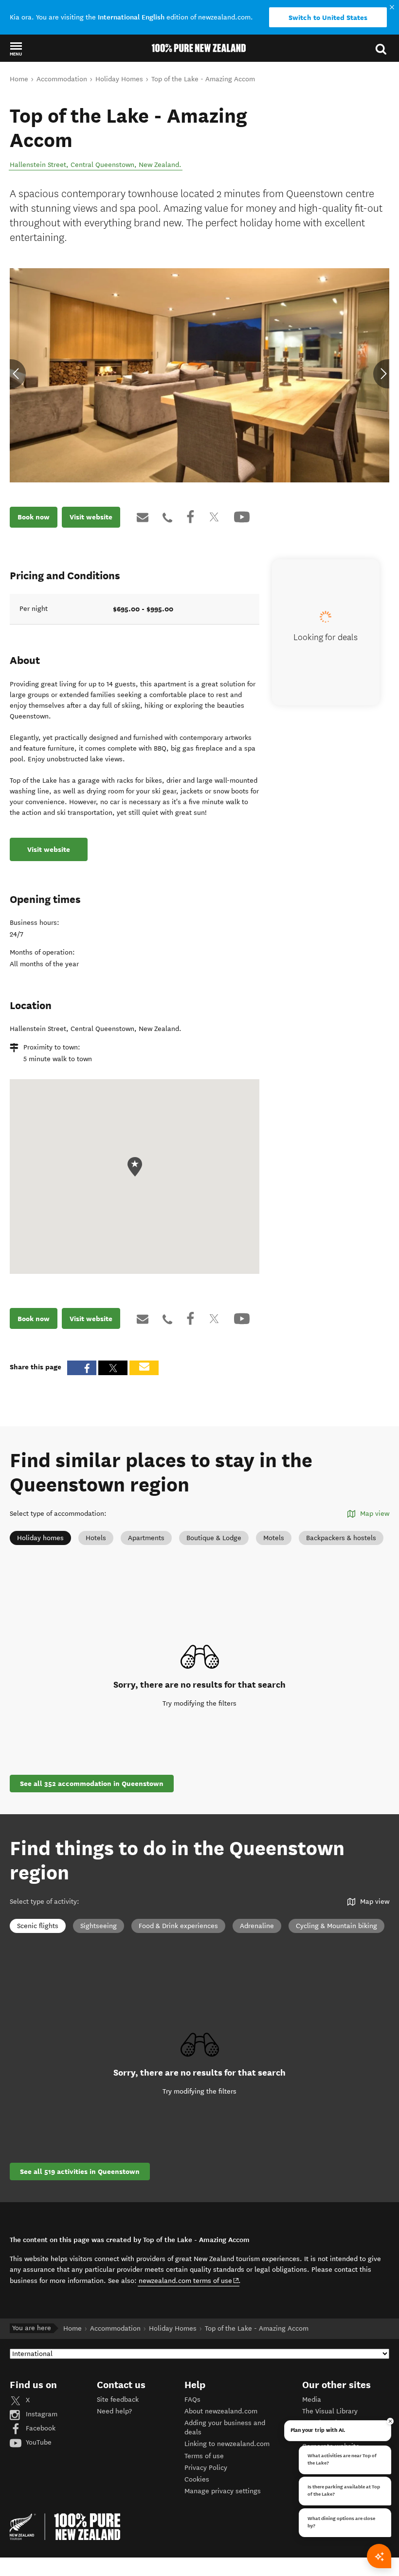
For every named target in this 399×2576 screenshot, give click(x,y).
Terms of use (204, 2456)
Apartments (146, 1538)
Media (312, 2400)
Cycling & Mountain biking (336, 1926)
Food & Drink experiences (178, 1926)
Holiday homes (40, 1538)
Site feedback (118, 2400)
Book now (34, 517)
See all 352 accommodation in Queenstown (92, 1784)
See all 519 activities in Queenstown (80, 2171)
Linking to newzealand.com (227, 2444)
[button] (16, 49)
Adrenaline (257, 1926)
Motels (274, 1538)
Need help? (114, 2411)
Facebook (40, 2428)
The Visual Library (330, 2411)
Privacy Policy (206, 2468)
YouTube (38, 2442)
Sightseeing (99, 1926)
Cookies (197, 2479)
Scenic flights (38, 1926)
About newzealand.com (221, 2411)
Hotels (96, 1538)
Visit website (91, 517)
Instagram (41, 2414)
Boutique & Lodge (214, 1538)
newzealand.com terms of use (189, 2281)
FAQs (192, 2400)
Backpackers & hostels (341, 1538)
